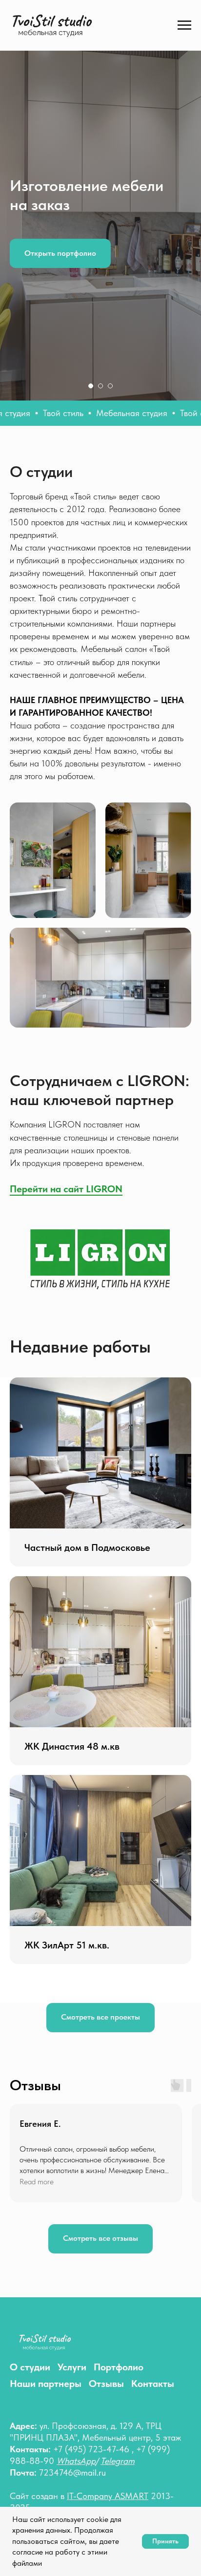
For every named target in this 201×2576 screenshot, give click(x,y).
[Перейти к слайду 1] (91, 2090)
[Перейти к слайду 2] (100, 2090)
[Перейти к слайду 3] (110, 2090)
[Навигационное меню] (184, 25)
